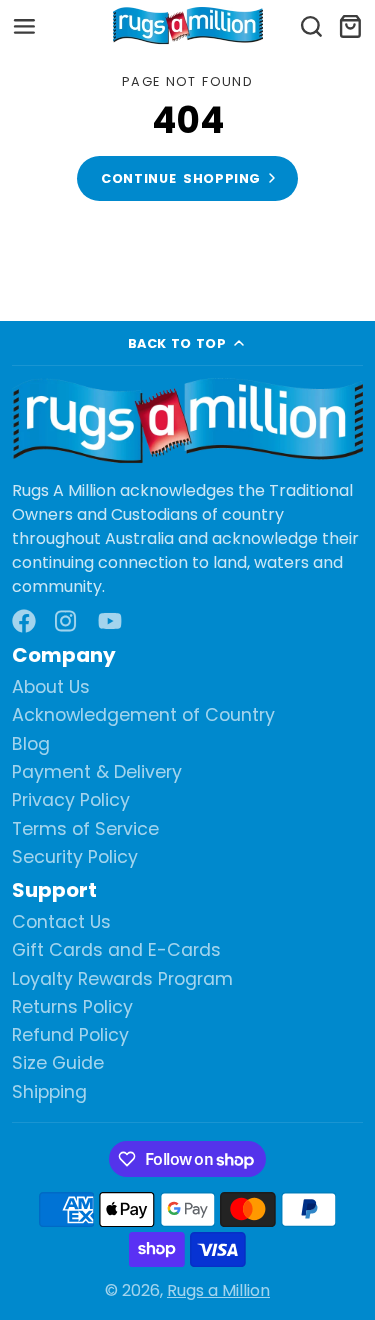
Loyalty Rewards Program (122, 979)
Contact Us (61, 922)
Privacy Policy (71, 800)
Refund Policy (70, 1035)
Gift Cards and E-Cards (116, 950)
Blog (31, 744)
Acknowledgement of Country (143, 715)
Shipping (49, 1092)
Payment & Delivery (97, 772)
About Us (51, 687)
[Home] (188, 26)
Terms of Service (85, 829)
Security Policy (75, 857)
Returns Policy (72, 1007)
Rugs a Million (218, 1290)
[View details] (187, 421)
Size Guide (58, 1063)
